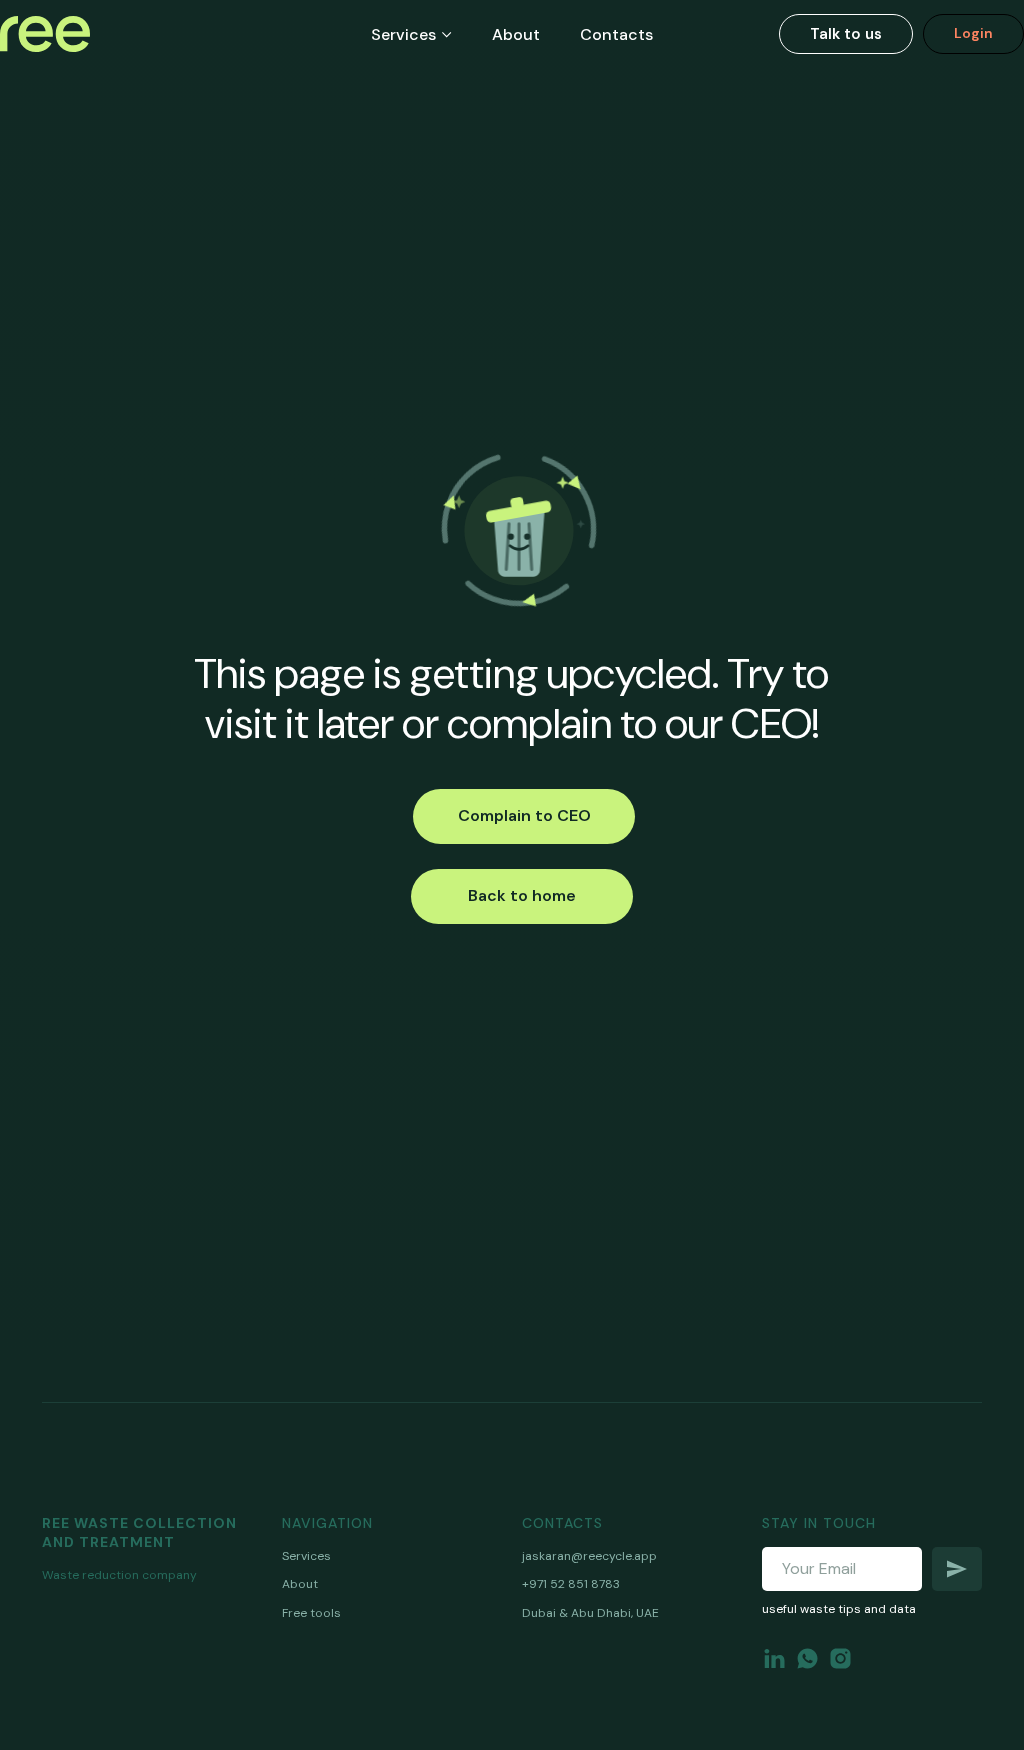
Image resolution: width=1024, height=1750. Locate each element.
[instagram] (840, 1658)
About (516, 34)
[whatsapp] (807, 1658)
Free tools (311, 1613)
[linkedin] (774, 1658)
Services (403, 34)
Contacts (616, 34)
